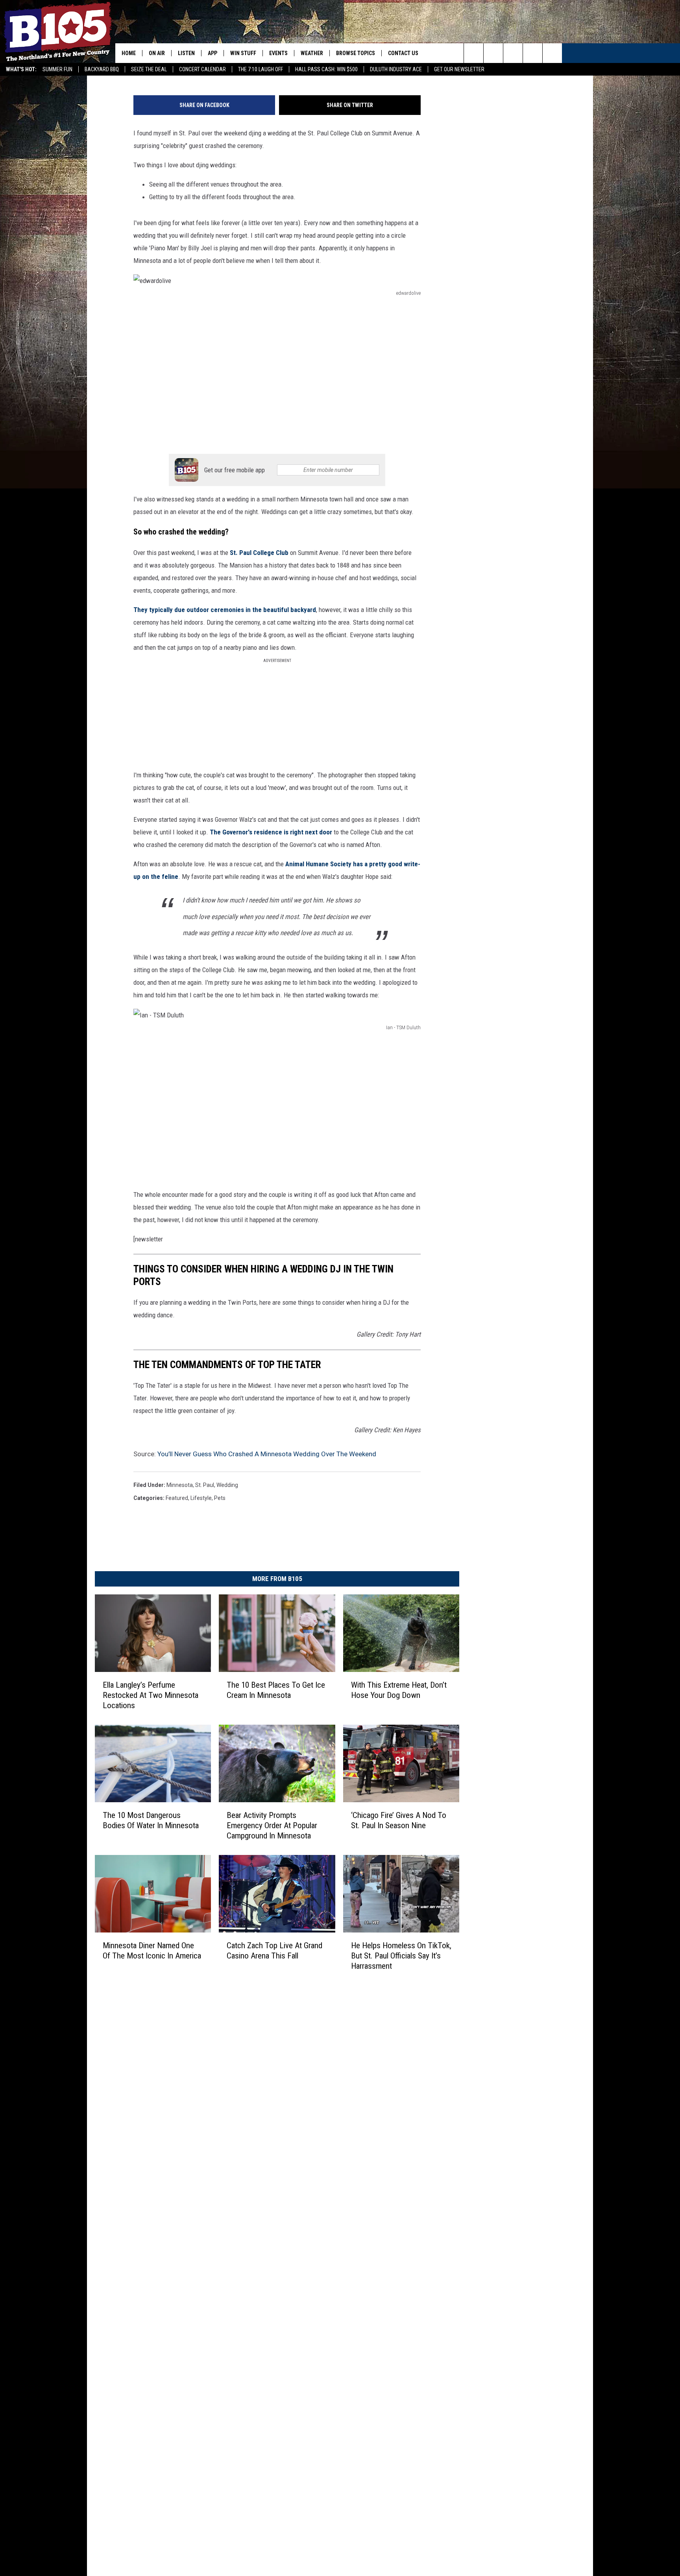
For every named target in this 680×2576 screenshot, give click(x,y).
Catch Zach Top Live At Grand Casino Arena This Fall (274, 1950)
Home (129, 53)
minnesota (180, 1485)
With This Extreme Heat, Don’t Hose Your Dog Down (399, 1690)
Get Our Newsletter (459, 69)
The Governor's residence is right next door (270, 832)
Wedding (227, 1485)
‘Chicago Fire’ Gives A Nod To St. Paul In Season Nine (399, 1820)
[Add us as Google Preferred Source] (493, 53)
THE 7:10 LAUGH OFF (261, 69)
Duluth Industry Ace (396, 69)
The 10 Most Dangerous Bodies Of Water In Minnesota (151, 1820)
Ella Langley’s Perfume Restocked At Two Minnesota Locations (151, 1695)
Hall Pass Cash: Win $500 (326, 69)
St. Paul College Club (259, 553)
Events (278, 53)
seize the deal (149, 69)
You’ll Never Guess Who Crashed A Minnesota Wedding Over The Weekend (267, 1454)
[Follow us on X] (533, 53)
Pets (220, 1498)
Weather (312, 53)
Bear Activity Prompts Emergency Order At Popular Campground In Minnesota (272, 1825)
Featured (177, 1498)
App (213, 53)
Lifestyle (201, 1498)
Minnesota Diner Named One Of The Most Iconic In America (152, 1950)
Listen (186, 53)
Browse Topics (356, 53)
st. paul (205, 1485)
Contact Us (403, 53)
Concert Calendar (202, 69)
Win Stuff (243, 53)
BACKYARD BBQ (102, 69)
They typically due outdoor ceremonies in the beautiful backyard (225, 610)
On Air (157, 53)
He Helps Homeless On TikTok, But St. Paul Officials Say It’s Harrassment (401, 1955)
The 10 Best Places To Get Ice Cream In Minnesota (276, 1690)
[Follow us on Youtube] (552, 53)
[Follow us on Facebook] (513, 53)
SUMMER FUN (57, 69)
